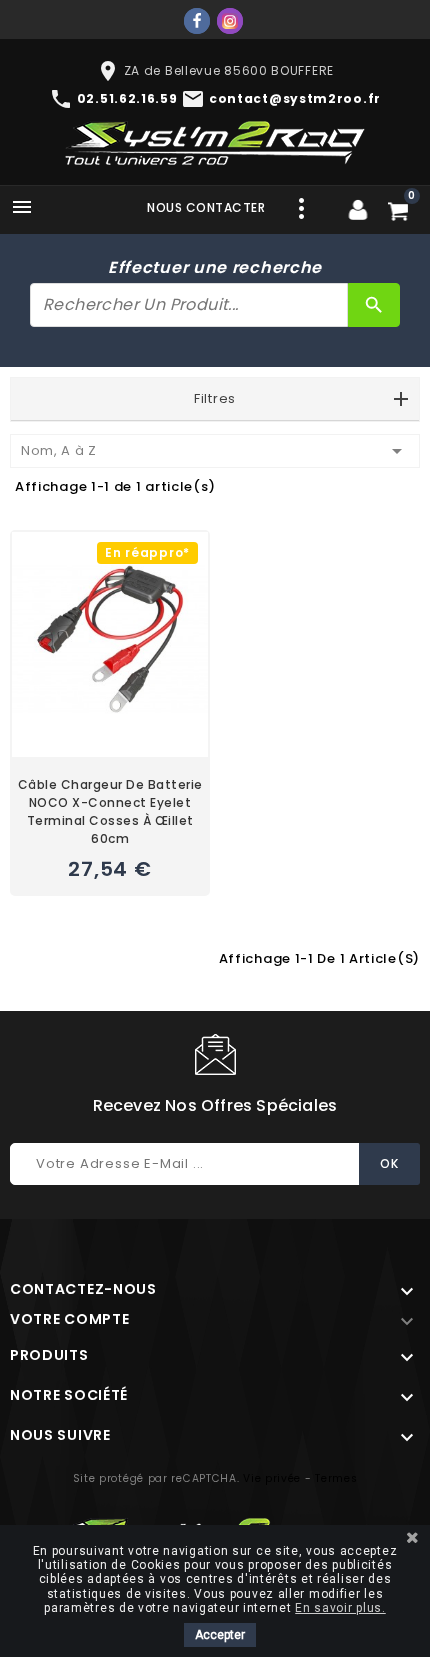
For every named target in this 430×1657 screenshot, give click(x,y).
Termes (336, 1478)
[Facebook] (197, 21)
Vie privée (272, 1478)
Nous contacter (206, 207)
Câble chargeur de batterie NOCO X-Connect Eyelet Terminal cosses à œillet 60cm (110, 811)
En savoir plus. (340, 1608)
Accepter (220, 1635)
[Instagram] (230, 21)
